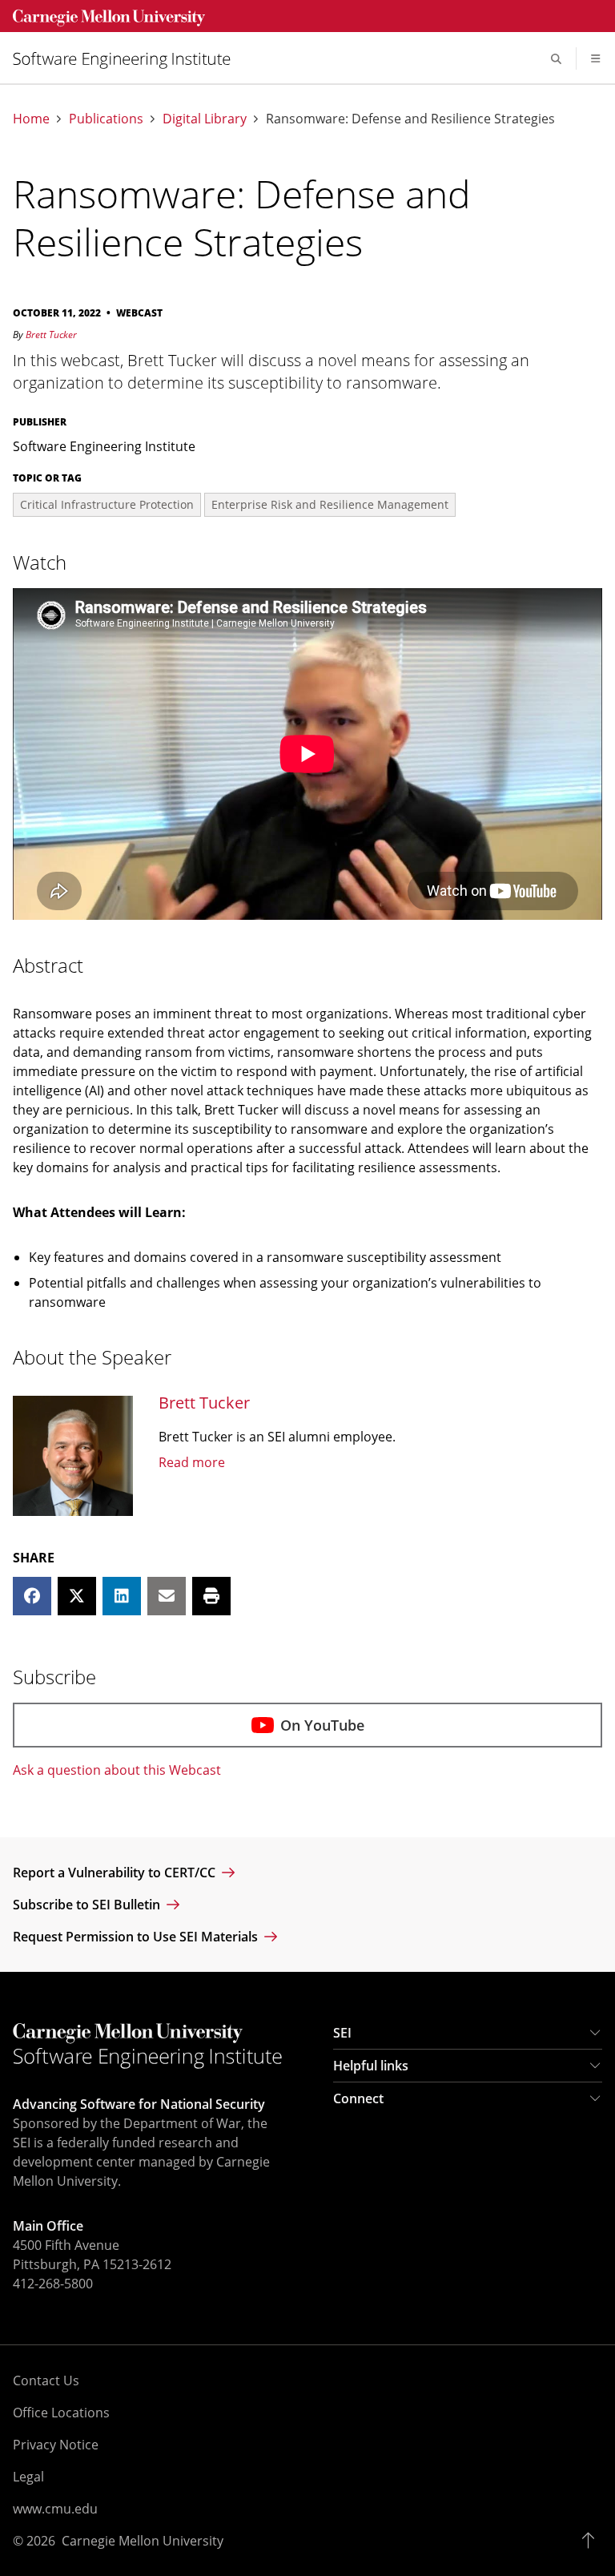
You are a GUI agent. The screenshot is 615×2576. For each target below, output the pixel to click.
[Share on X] (77, 1596)
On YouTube (322, 1725)
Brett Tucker (51, 335)
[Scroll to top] (592, 2541)
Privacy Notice (56, 2445)
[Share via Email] (167, 1596)
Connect (358, 2098)
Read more (192, 1462)
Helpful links (371, 2066)
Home (31, 119)
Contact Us (46, 2380)
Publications (106, 119)
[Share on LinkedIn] (122, 1596)
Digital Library (205, 119)
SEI (342, 2033)
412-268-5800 (53, 2284)
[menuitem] (128, 59)
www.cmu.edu (55, 2509)
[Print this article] (211, 1596)
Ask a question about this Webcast (117, 1770)
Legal (28, 2477)
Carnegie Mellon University (143, 2541)
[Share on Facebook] (32, 1596)
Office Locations (61, 2413)
